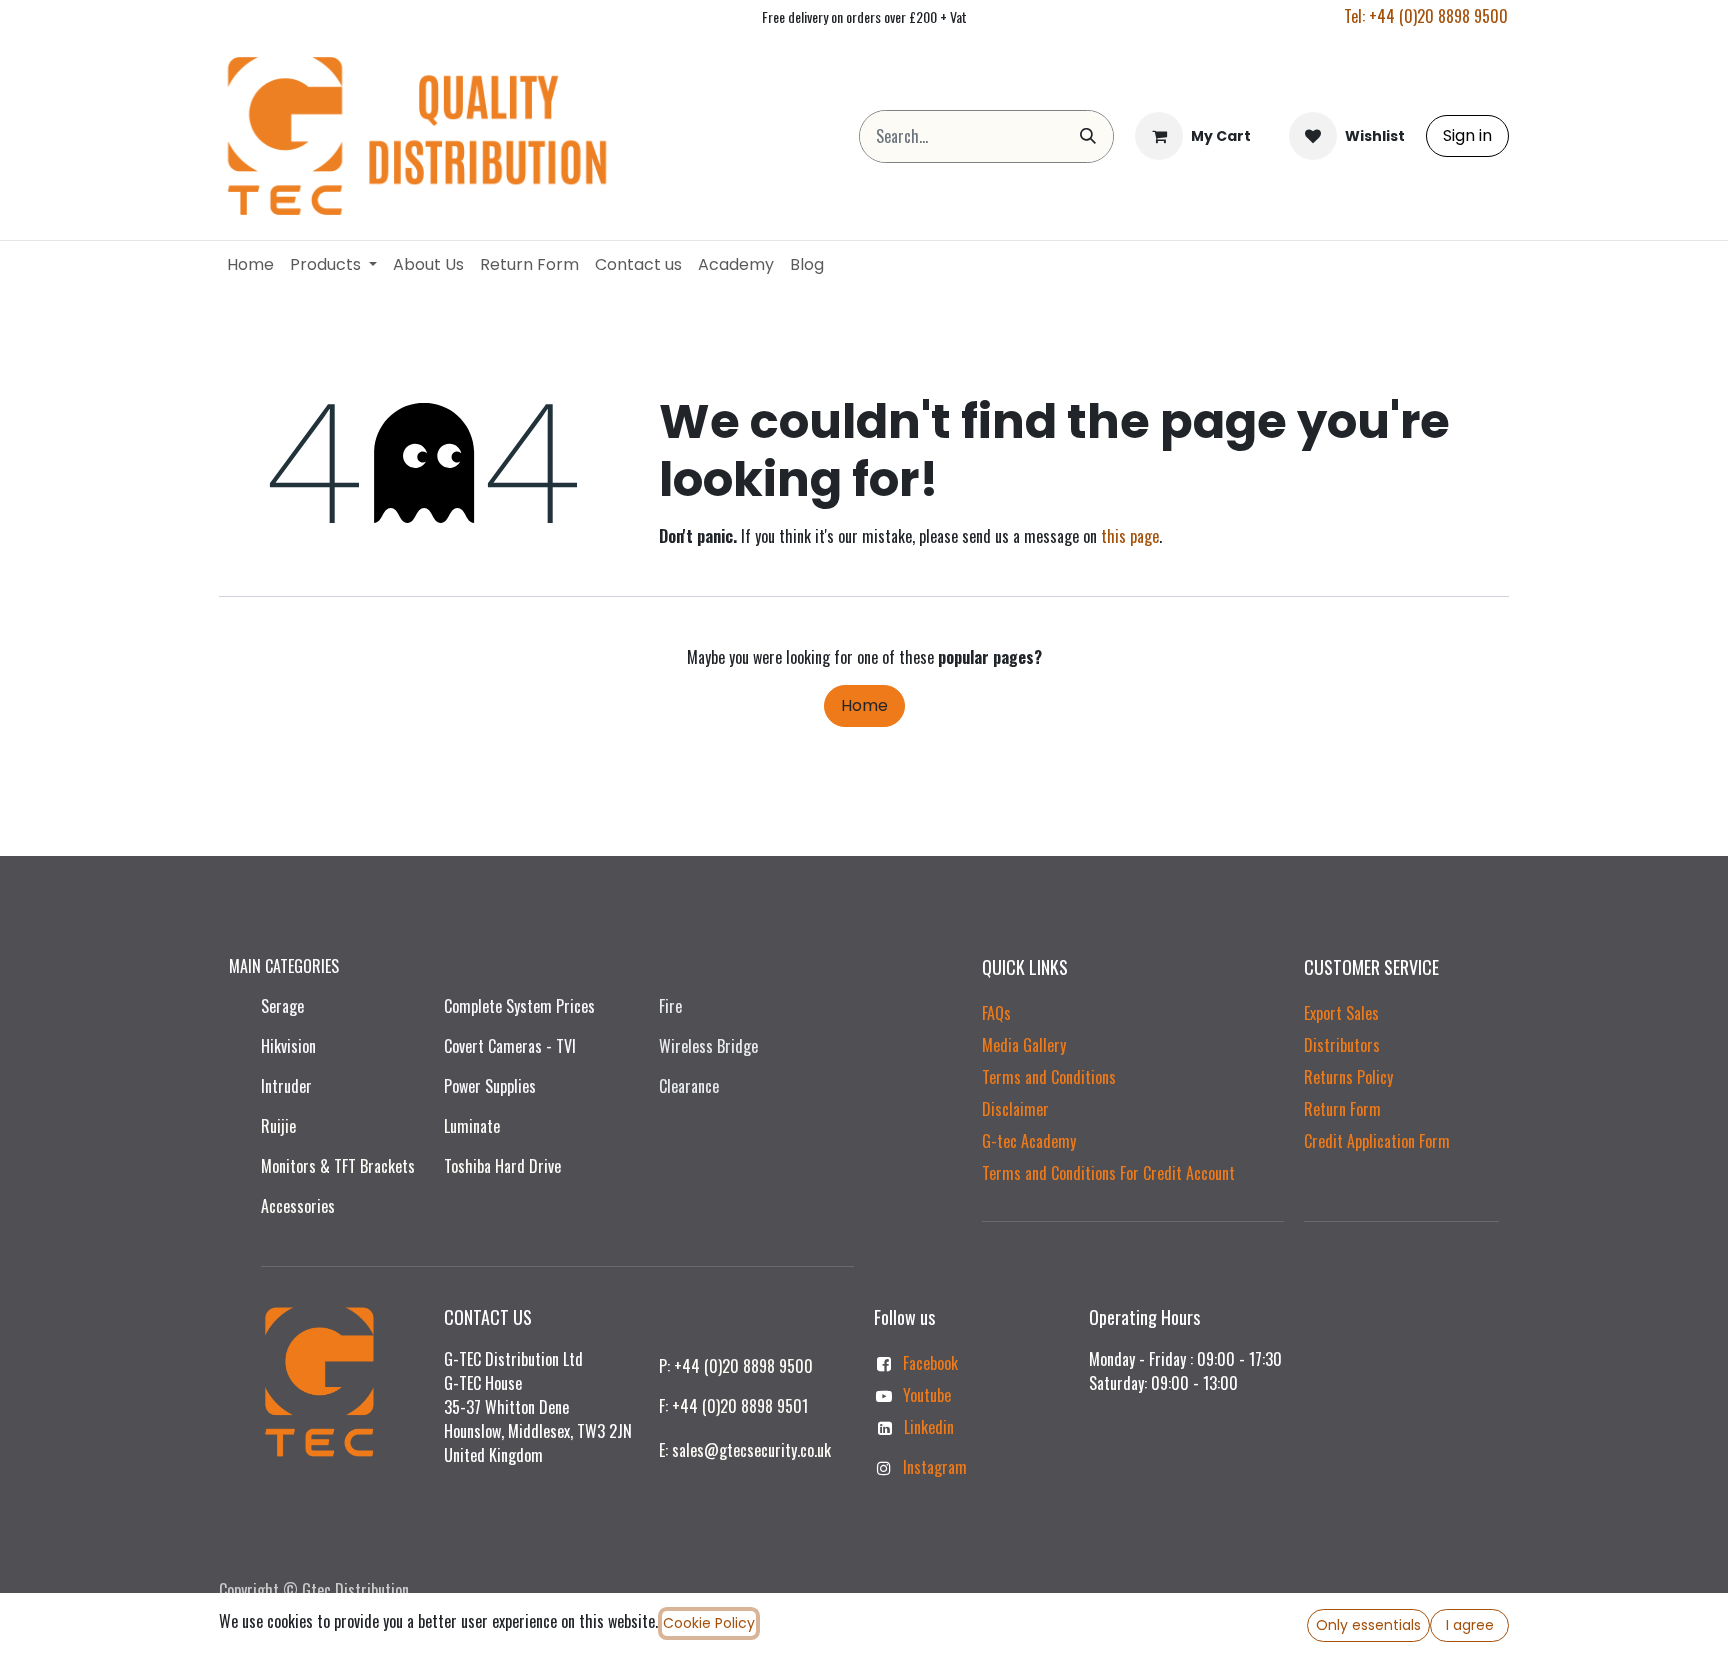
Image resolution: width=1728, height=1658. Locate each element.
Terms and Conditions (1049, 1077)
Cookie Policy (709, 1623)
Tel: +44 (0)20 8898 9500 (1426, 16)
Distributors (1342, 1045)
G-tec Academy (1029, 1141)
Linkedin (929, 1427)
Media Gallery (1024, 1045)
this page (1130, 536)
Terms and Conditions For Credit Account (1108, 1173)
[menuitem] (250, 265)
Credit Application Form (1377, 1141)
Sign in (1467, 135)
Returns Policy (1348, 1077)
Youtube (927, 1395)
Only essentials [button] (1368, 1625)
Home (864, 705)
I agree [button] (1470, 1625)
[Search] (1088, 136)
